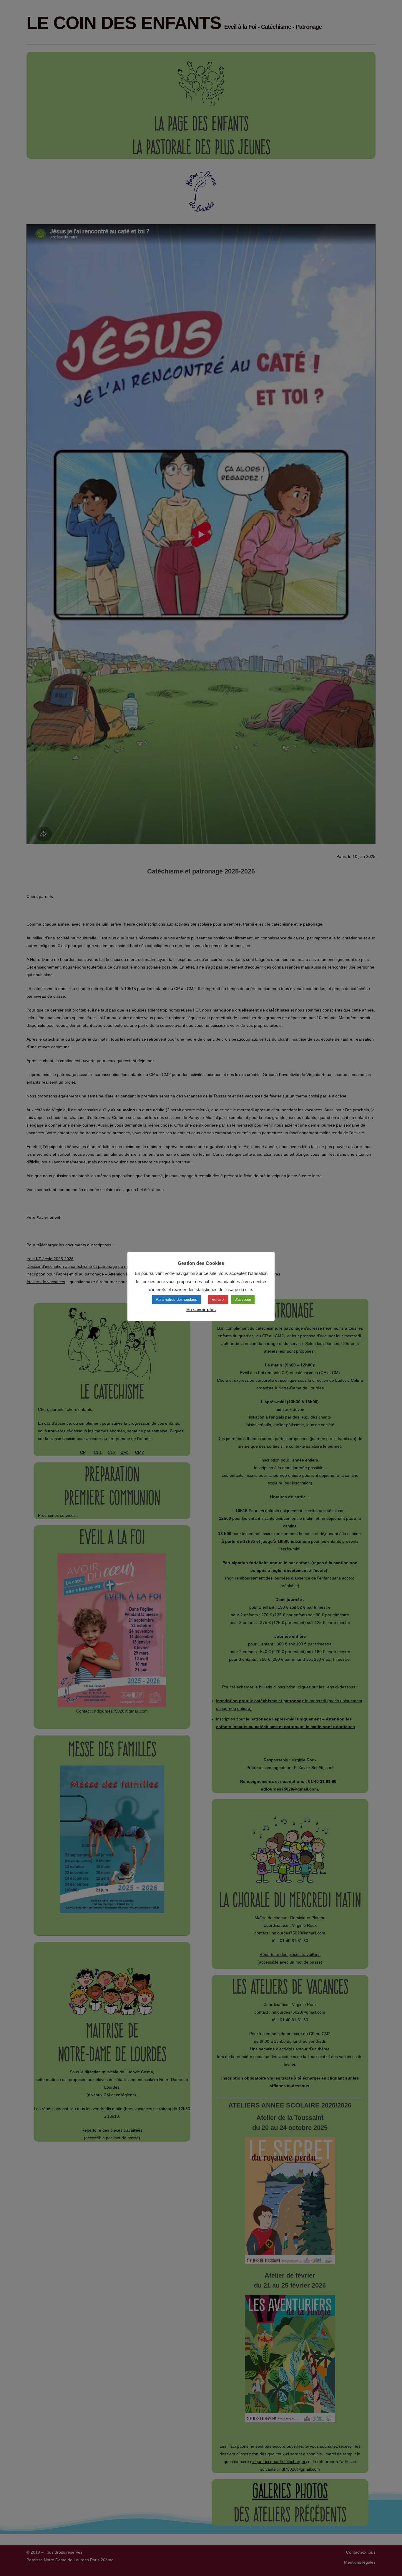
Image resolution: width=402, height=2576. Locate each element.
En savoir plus (201, 1309)
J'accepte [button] (243, 1299)
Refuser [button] (218, 1299)
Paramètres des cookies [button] (176, 1299)
